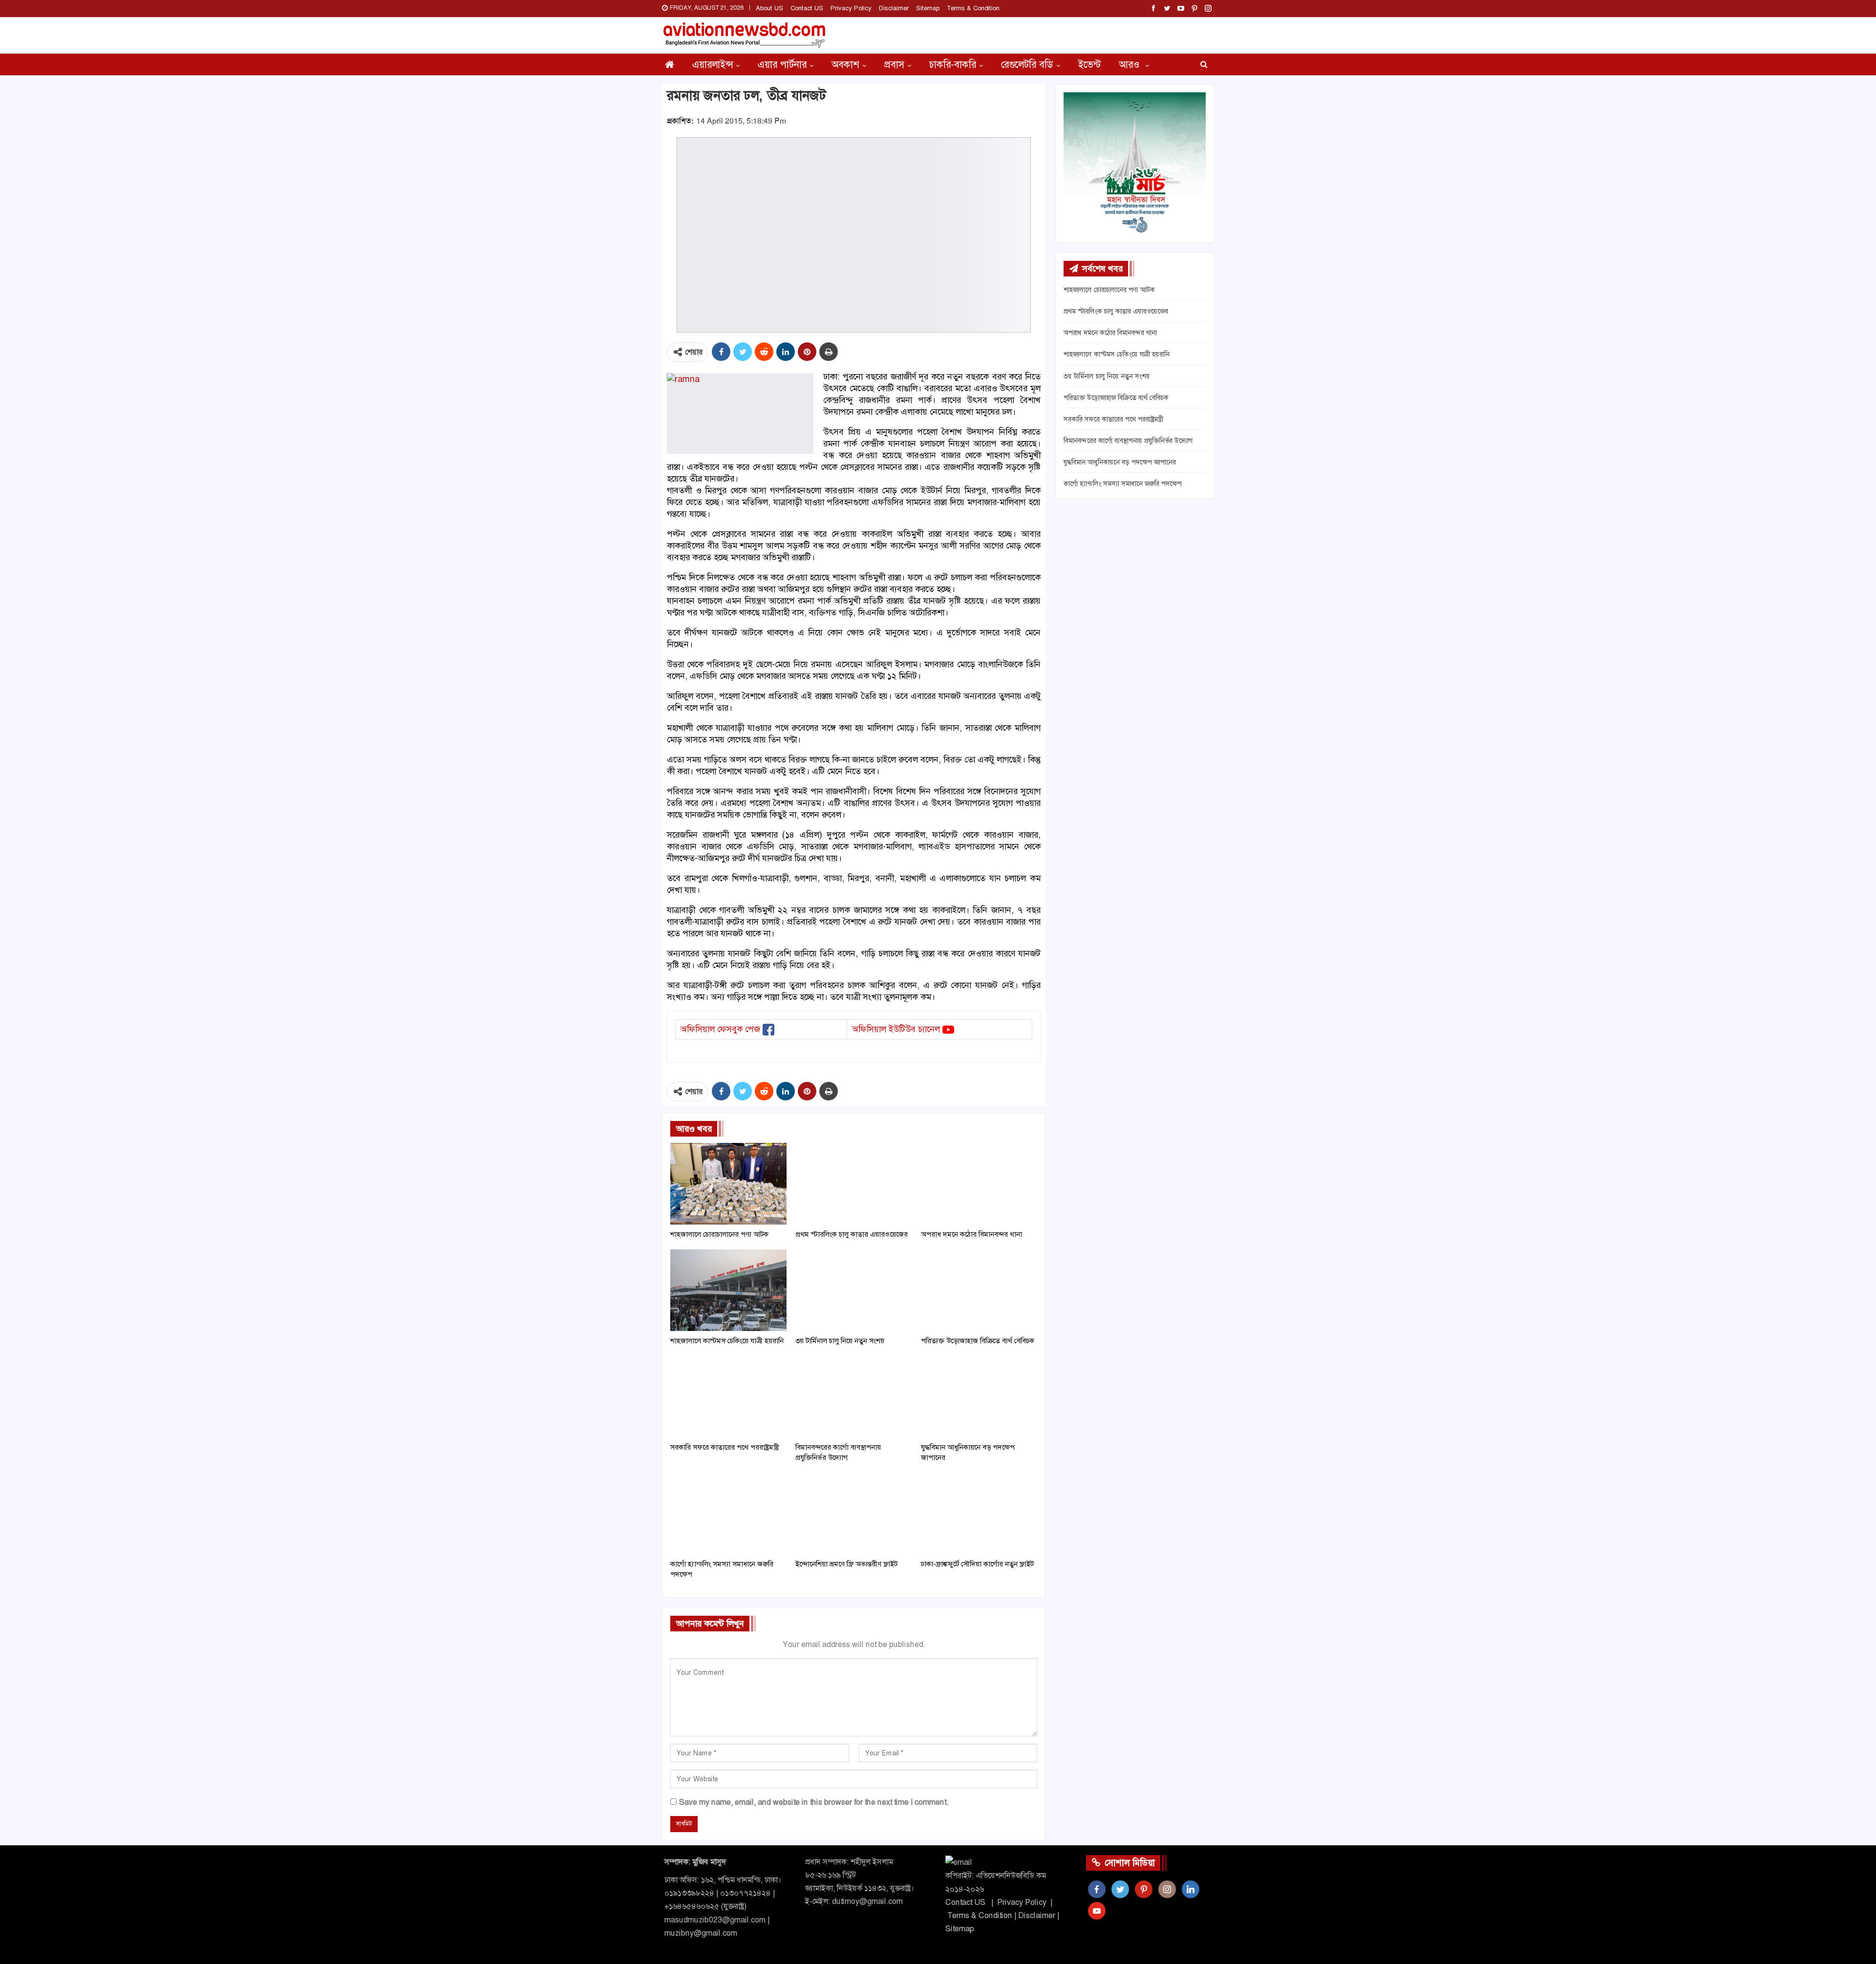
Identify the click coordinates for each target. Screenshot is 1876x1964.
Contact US (807, 8)
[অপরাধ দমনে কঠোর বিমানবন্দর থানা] (979, 1184)
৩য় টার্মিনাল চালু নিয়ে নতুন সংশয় (1107, 376)
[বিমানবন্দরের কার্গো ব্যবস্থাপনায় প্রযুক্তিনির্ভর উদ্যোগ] (853, 1397)
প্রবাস (894, 64)
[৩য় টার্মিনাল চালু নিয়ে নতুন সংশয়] (853, 1290)
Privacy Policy (851, 8)
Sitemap (928, 8)
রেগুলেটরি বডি (1027, 64)
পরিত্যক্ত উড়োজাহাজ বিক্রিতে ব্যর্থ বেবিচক (1116, 398)
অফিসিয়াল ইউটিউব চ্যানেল (896, 1029)
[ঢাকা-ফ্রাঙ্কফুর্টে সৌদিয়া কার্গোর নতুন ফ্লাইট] (979, 1513)
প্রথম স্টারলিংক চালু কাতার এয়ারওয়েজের (1116, 311)
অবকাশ (845, 64)
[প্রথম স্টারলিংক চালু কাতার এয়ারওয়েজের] (853, 1184)
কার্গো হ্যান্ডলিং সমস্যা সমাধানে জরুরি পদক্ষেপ (1123, 484)
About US (769, 8)
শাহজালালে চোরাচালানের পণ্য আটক (1109, 290)
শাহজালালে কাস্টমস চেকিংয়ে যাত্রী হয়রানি (1117, 354)
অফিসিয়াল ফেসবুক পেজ (720, 1029)
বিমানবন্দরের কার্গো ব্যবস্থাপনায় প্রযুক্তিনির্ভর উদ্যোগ (1128, 441)
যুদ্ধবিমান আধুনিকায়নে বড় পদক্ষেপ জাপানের (1120, 462)
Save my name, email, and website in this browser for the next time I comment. (814, 1802)
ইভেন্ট (1089, 64)
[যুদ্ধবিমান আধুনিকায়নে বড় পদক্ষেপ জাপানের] (979, 1397)
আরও (1130, 64)
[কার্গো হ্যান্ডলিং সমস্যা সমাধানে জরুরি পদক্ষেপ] (728, 1513)
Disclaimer (894, 8)
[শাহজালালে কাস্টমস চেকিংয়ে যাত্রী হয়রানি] (728, 1290)
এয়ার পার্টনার (782, 64)
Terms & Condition (973, 8)
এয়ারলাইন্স (713, 64)
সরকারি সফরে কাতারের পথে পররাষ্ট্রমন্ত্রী (1113, 419)
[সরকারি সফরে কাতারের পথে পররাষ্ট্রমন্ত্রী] (728, 1397)
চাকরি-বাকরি (953, 64)
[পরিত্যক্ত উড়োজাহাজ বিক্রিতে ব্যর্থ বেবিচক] (979, 1290)
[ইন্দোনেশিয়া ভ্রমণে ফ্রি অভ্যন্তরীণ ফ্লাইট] (853, 1513)
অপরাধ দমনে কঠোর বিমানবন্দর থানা (1110, 333)
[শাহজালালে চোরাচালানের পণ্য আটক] (728, 1184)
